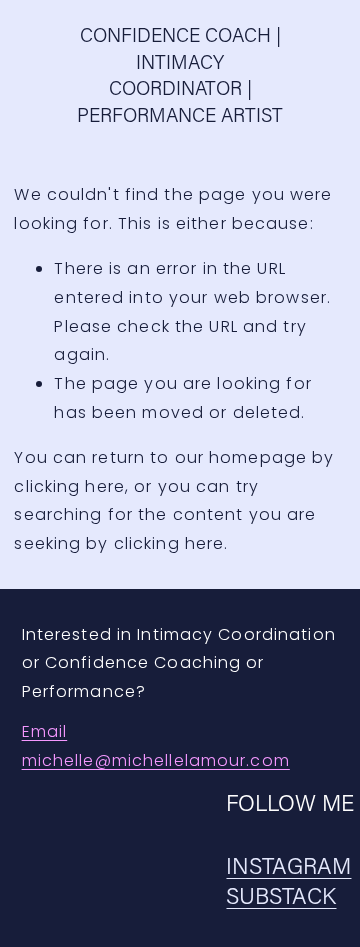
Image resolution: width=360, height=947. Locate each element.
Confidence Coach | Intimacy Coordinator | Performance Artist (180, 75)
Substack (281, 895)
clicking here (69, 486)
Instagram (288, 865)
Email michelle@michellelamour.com (156, 746)
